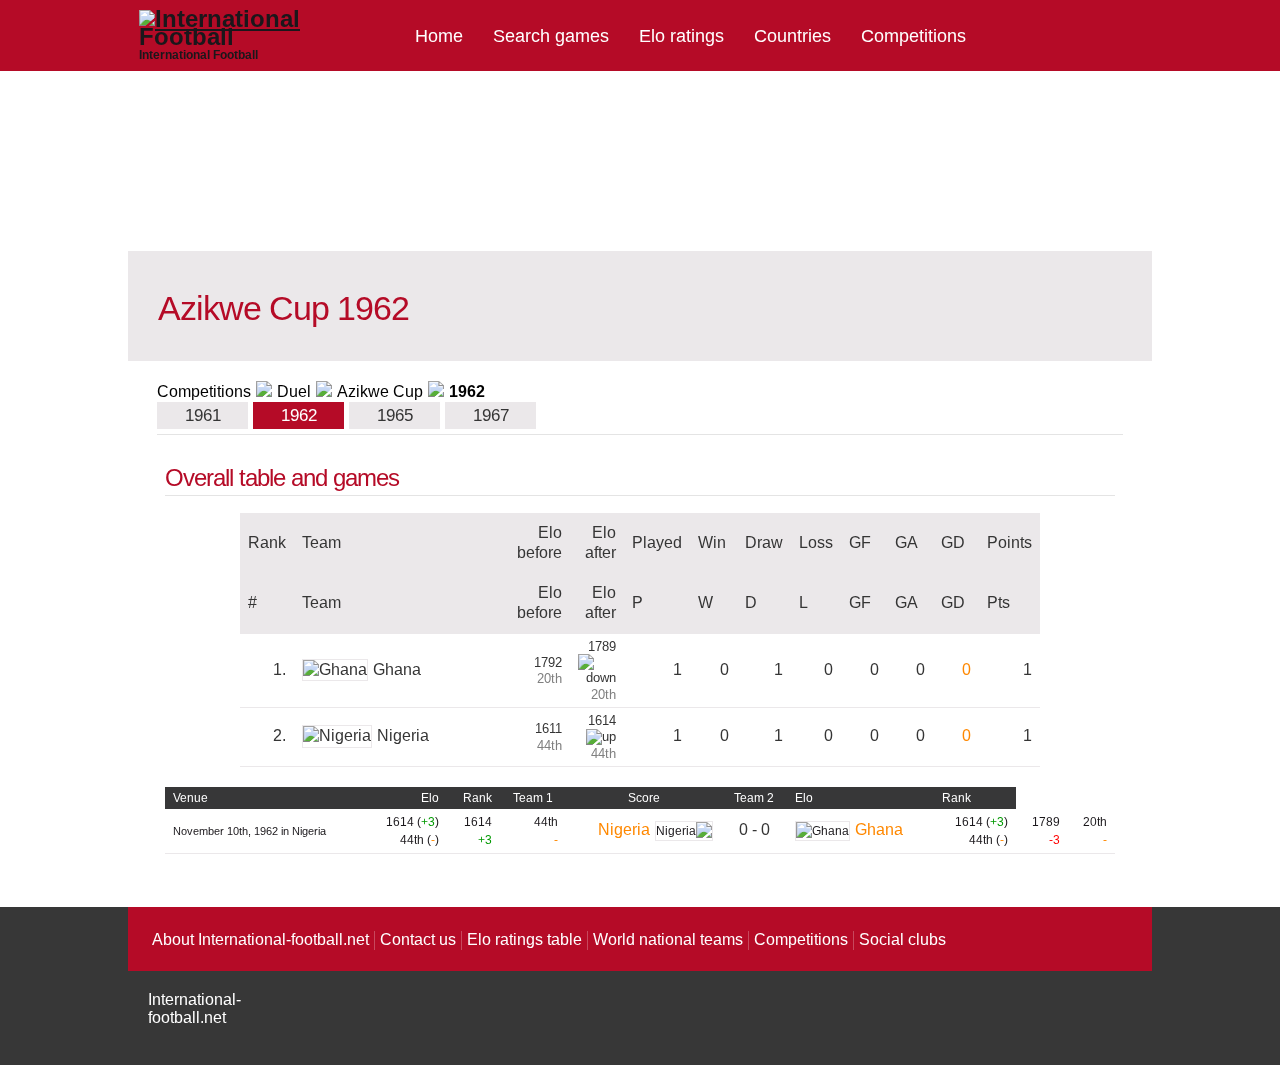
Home (439, 36)
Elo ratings (681, 36)
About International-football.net (260, 939)
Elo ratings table (524, 939)
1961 (203, 415)
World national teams (668, 939)
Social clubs (902, 939)
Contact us (418, 939)
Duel (294, 391)
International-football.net (194, 1008)
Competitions (913, 36)
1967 (491, 415)
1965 (395, 415)
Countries (792, 36)
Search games (551, 36)
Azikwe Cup (380, 391)
